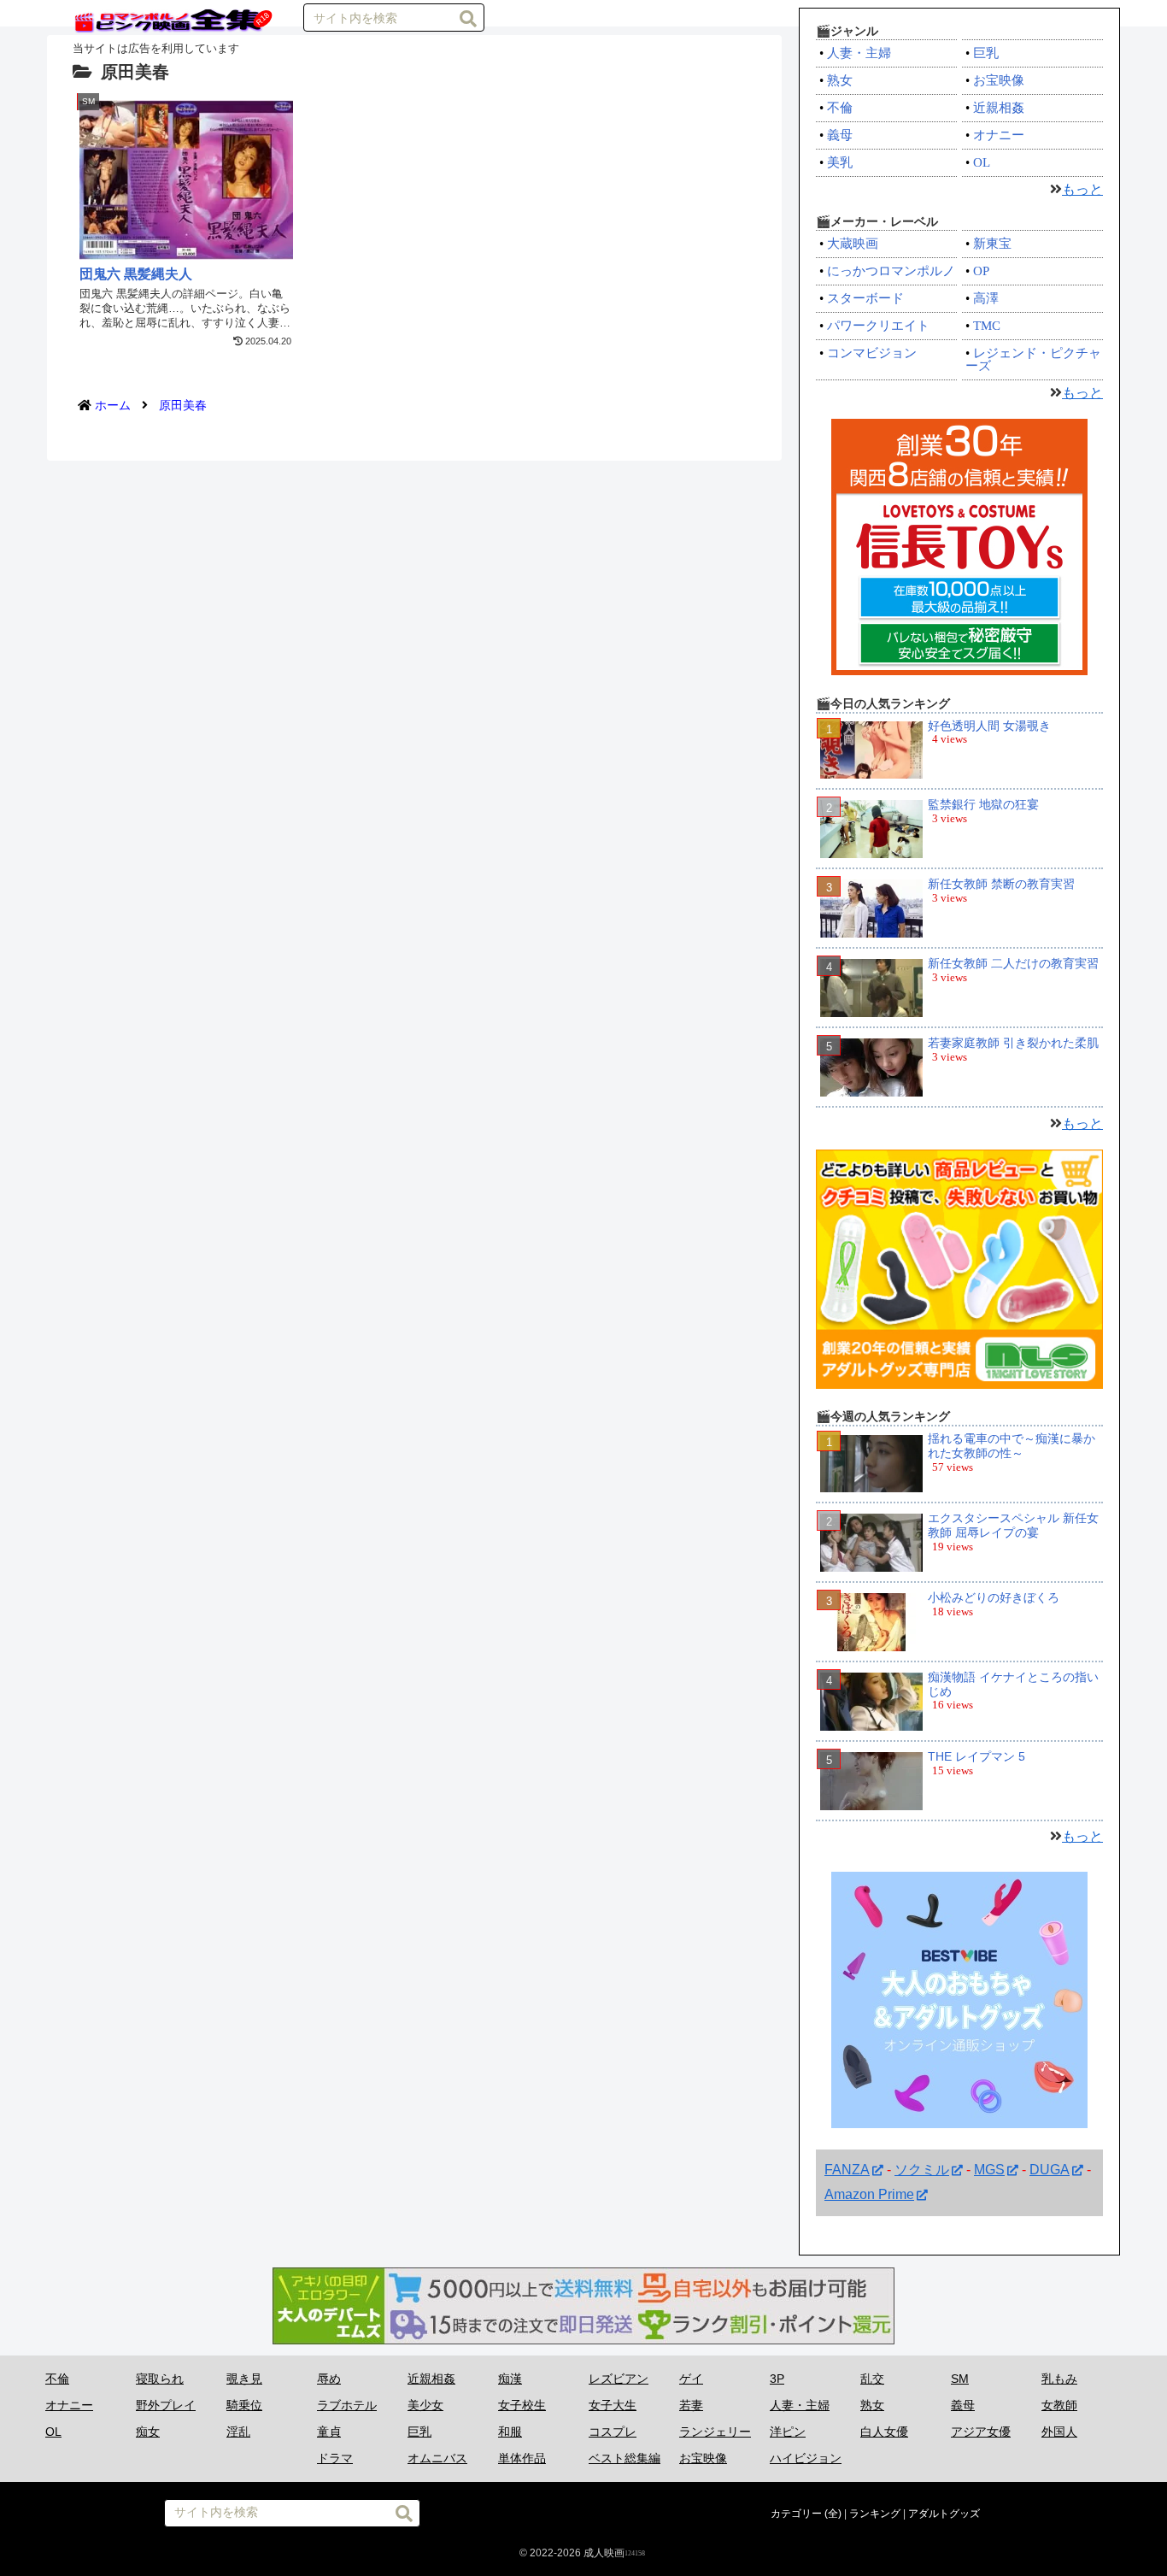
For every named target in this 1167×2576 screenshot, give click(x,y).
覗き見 (244, 2379)
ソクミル (922, 2170)
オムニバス (437, 2458)
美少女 (425, 2405)
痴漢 (510, 2379)
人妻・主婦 (859, 53)
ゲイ (691, 2379)
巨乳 (986, 53)
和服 (510, 2432)
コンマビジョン (872, 353)
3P (777, 2379)
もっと (1082, 189)
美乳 (840, 162)
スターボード (865, 298)
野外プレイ (166, 2405)
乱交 (872, 2379)
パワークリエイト (878, 326)
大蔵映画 (853, 244)
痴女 (148, 2432)
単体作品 (522, 2458)
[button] (468, 19)
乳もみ (1059, 2379)
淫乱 (238, 2432)
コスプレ (613, 2432)
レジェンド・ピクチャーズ (1033, 359)
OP (981, 271)
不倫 (840, 108)
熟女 (840, 80)
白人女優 (884, 2432)
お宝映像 (999, 80)
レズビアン (619, 2379)
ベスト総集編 (625, 2458)
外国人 (1059, 2432)
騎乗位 (244, 2405)
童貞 (329, 2432)
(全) (833, 2514)
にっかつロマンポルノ (891, 271)
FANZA (847, 2170)
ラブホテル (347, 2405)
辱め (329, 2379)
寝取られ (160, 2379)
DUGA (1050, 2170)
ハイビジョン (806, 2458)
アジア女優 (981, 2432)
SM (960, 2379)
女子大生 (613, 2405)
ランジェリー (715, 2432)
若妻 (691, 2405)
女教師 (1059, 2405)
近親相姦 (999, 108)
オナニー (999, 135)
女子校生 (522, 2405)
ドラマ (335, 2458)
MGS (989, 2170)
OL (982, 162)
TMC (987, 326)
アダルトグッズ (944, 2514)
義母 (840, 135)
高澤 (986, 298)
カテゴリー (796, 2514)
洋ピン (788, 2432)
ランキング (875, 2514)
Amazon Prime (869, 2194)
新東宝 (992, 244)
